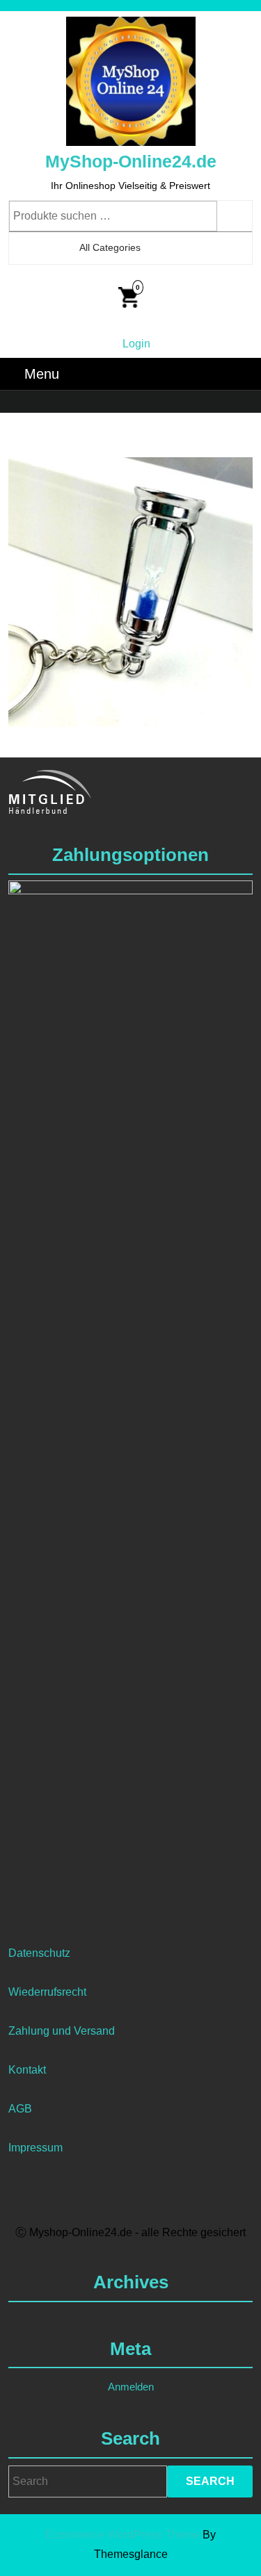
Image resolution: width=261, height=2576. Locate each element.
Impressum (35, 2148)
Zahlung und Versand (62, 2031)
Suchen (235, 216)
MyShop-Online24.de (131, 161)
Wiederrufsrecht (47, 1992)
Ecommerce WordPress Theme (122, 2535)
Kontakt (27, 2070)
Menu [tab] (42, 374)
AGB (20, 2109)
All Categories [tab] (110, 247)
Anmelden (131, 2387)
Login (136, 344)
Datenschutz (39, 1953)
